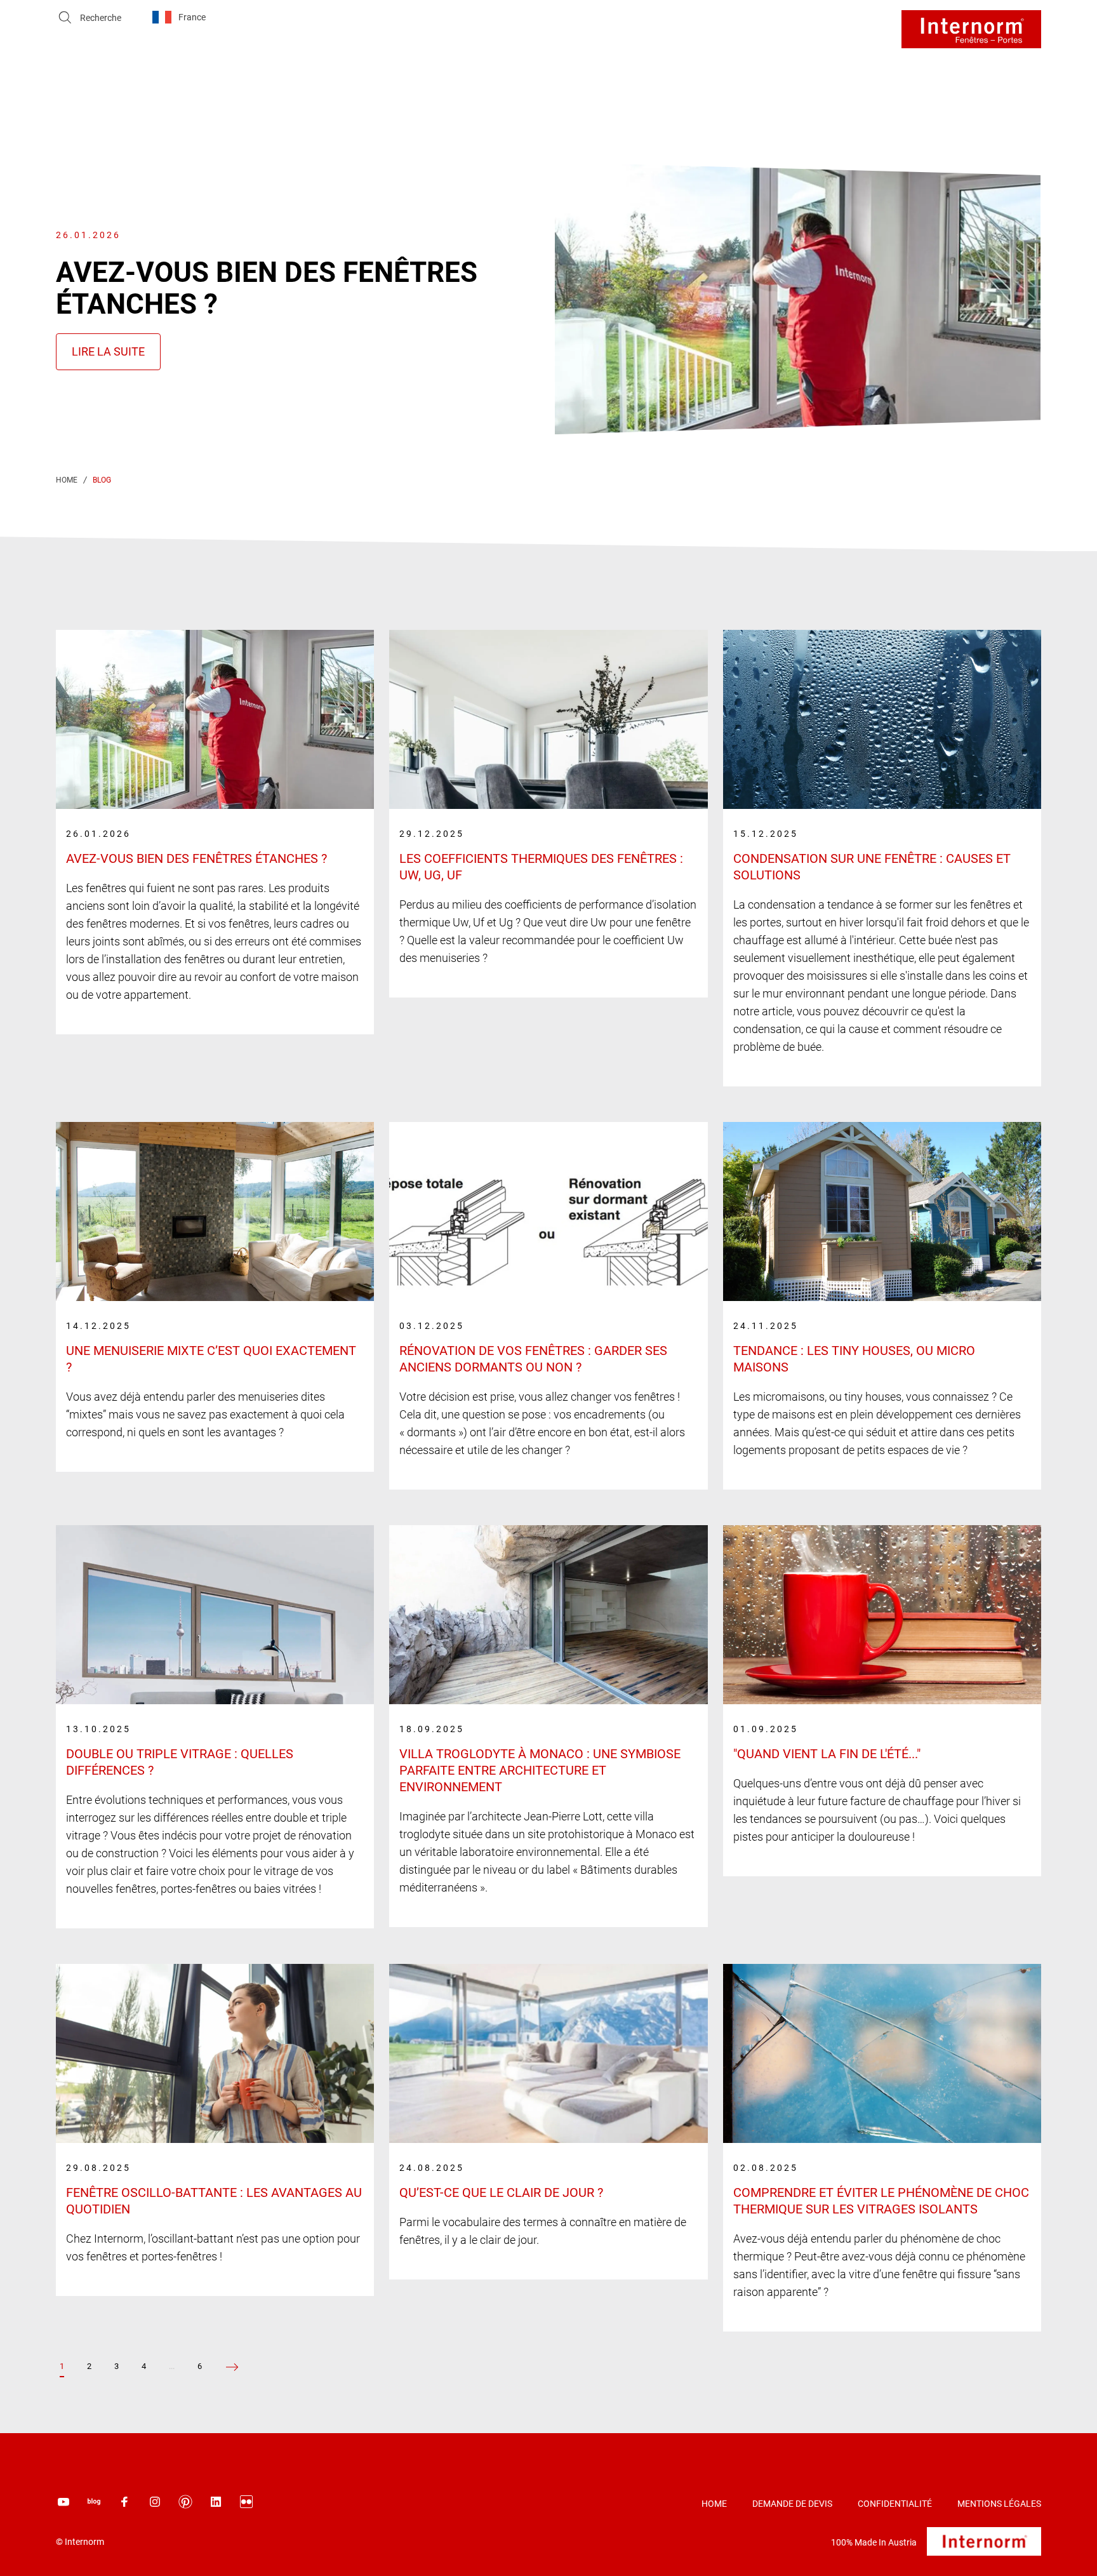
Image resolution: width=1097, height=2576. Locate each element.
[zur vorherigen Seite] (232, 2367)
